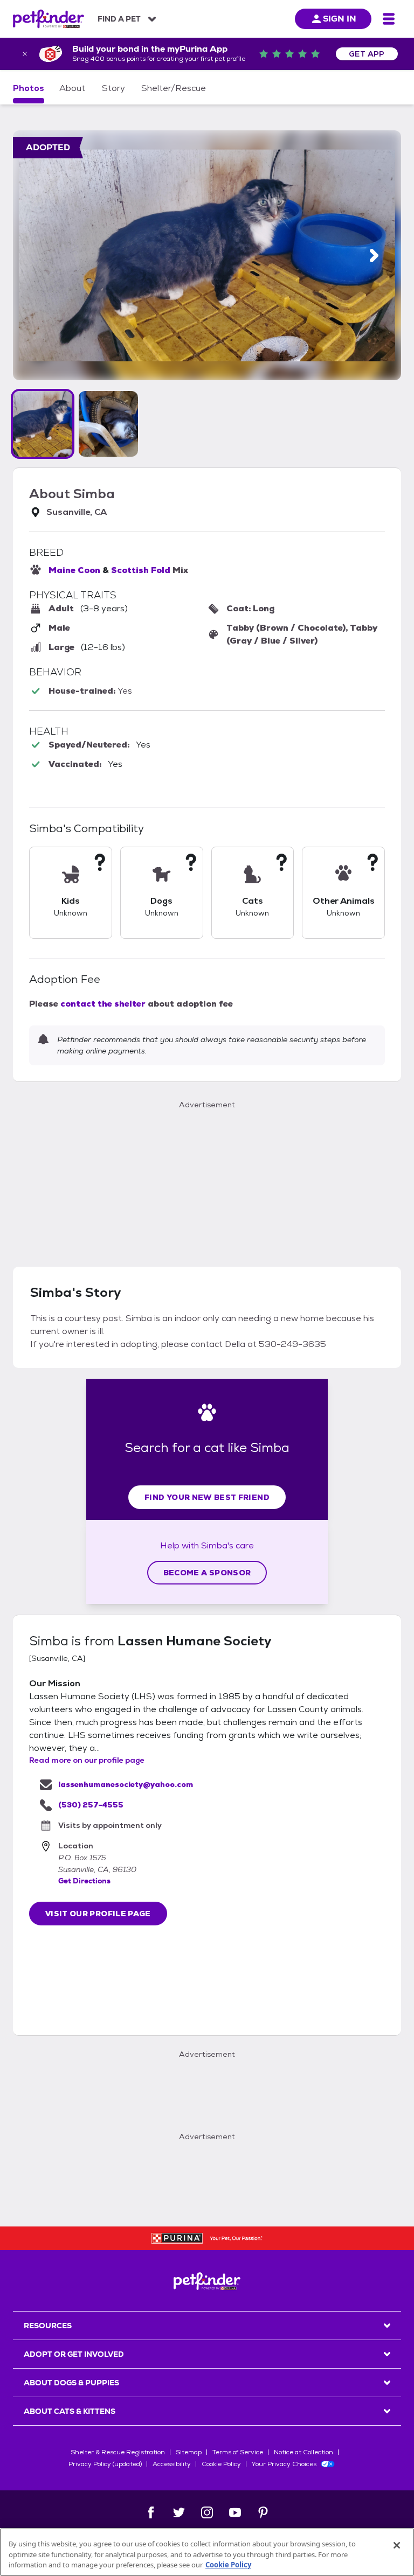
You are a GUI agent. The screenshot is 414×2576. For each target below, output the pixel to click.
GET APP (367, 54)
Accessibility (172, 2464)
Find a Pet (119, 19)
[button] (43, 424)
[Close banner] (25, 54)
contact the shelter (103, 1004)
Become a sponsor (207, 1573)
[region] (207, 2552)
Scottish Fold (141, 570)
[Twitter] (179, 2512)
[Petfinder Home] (49, 19)
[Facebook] (151, 2512)
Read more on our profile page (87, 1760)
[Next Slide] (374, 256)
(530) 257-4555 (91, 1805)
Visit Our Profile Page (98, 1914)
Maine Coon (74, 570)
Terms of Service (238, 2452)
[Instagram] (207, 2512)
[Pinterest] (263, 2512)
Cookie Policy (221, 2464)
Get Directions (84, 1881)
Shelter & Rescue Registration (118, 2452)
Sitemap (189, 2452)
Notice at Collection (303, 2452)
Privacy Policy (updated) (105, 2464)
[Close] (397, 2545)
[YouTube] (235, 2512)
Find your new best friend (207, 1497)
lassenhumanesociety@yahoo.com (126, 1784)
